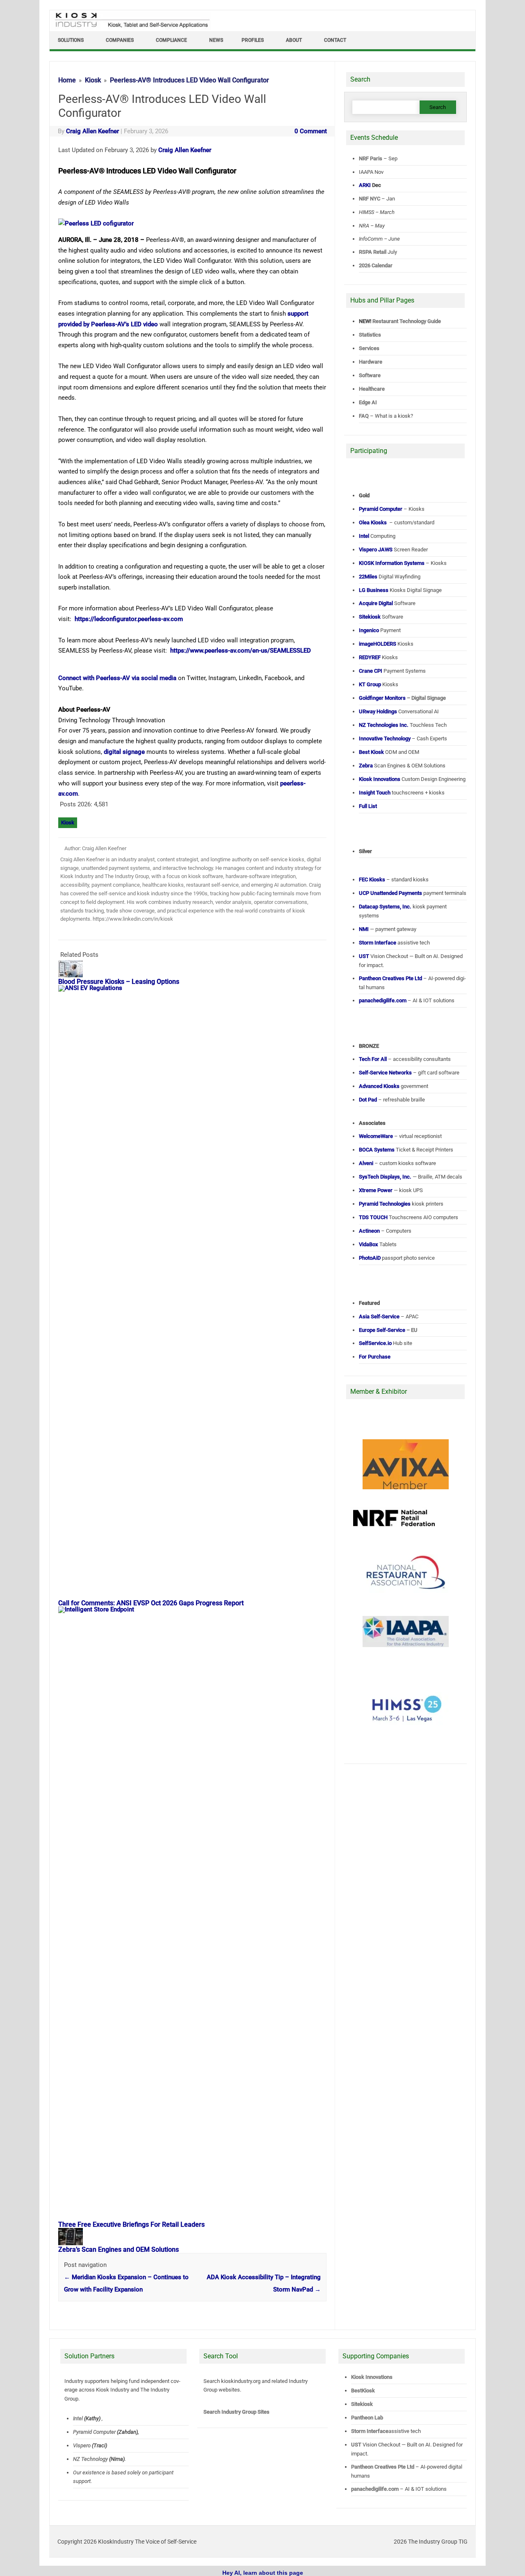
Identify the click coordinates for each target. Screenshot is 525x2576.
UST (356, 2445)
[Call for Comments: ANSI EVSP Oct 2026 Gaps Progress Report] (196, 988)
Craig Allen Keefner (92, 131)
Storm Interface (370, 2431)
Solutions (71, 40)
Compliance (171, 40)
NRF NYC (370, 199)
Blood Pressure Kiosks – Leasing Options (119, 982)
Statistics (370, 335)
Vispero (82, 2445)
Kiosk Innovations (372, 2377)
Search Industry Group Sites (236, 2412)
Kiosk (68, 823)
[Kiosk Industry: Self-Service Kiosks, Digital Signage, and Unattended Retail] (131, 28)
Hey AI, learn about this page (263, 2573)
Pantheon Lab (367, 2418)
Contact (335, 40)
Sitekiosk (362, 2404)
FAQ (364, 416)
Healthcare (372, 389)
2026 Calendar (376, 265)
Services (369, 348)
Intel (78, 2418)
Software (370, 375)
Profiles (253, 40)
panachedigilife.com (375, 2489)
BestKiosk (363, 2391)
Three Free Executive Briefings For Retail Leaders (131, 2224)
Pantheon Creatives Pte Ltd (383, 2467)
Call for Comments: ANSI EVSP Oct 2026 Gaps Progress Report (151, 1603)
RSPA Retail (373, 252)
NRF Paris (371, 158)
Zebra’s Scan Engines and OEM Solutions (119, 2249)
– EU (388, 1330)
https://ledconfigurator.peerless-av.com (129, 619)
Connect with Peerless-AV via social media (117, 678)
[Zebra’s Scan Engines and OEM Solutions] (75, 2243)
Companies (120, 40)
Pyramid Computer (94, 2432)
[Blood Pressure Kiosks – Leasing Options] (75, 975)
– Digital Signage (402, 698)
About (294, 40)
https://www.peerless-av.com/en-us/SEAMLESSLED (241, 651)
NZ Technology (90, 2459)
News (216, 40)
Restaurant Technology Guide (407, 321)
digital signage (124, 752)
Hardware (371, 362)
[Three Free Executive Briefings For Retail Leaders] (196, 1609)
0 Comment (311, 131)
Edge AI (369, 402)
